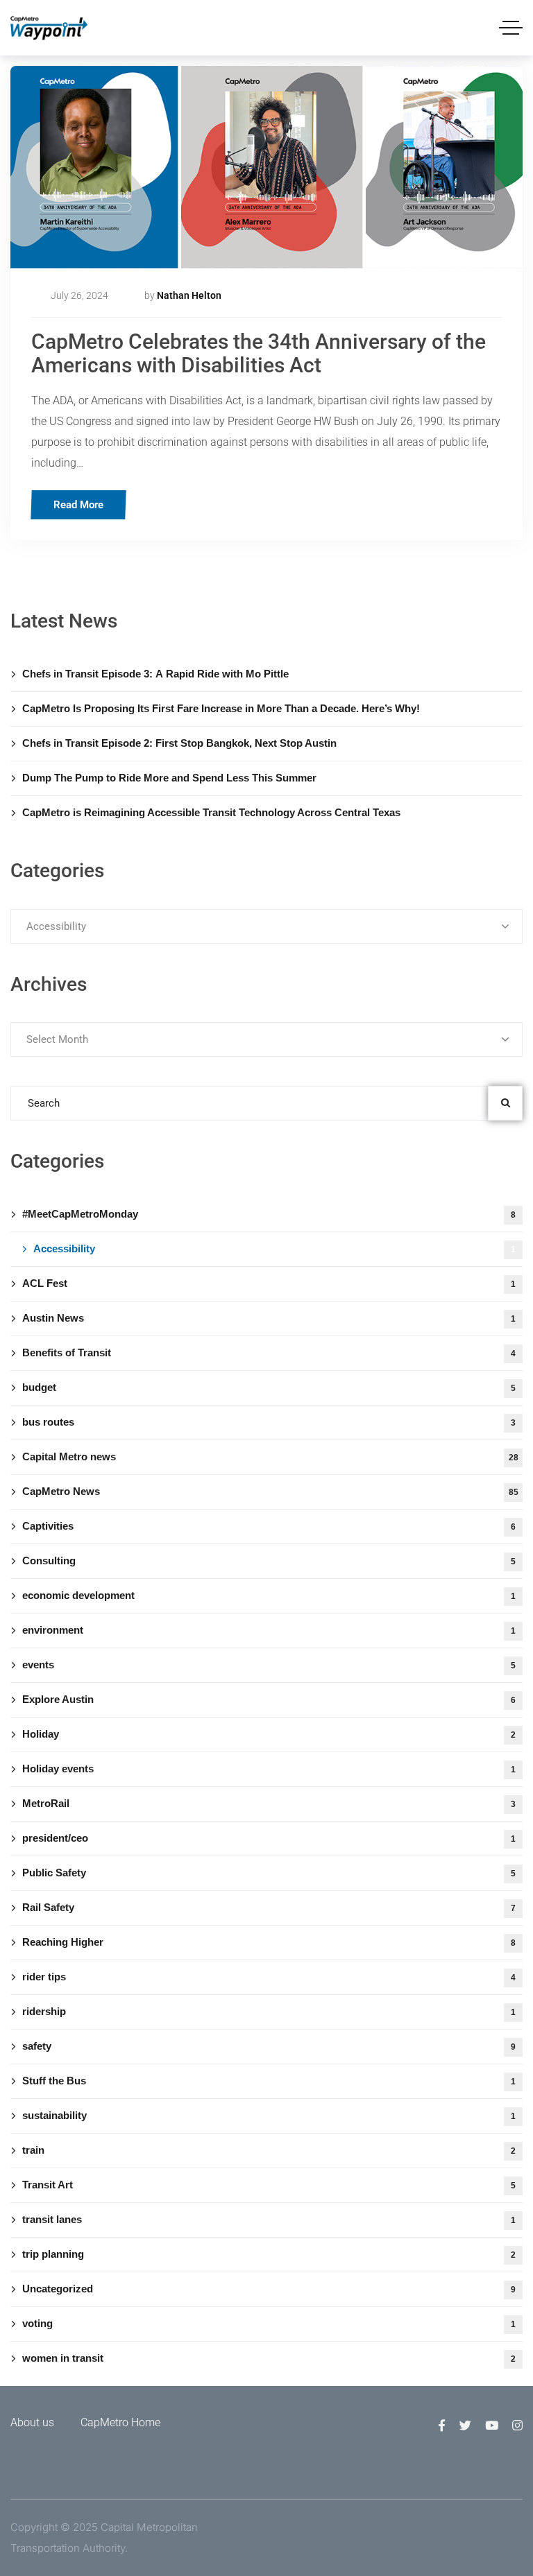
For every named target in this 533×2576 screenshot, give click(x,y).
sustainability (269, 2115)
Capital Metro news (270, 1456)
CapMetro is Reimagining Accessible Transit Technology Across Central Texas (213, 812)
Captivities (269, 1526)
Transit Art (269, 2185)
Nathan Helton (189, 295)
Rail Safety (269, 1907)
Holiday (269, 1734)
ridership (269, 2011)
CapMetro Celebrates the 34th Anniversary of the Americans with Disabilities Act (259, 353)
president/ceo (269, 1838)
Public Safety (269, 1873)
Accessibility (274, 1248)
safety (269, 2046)
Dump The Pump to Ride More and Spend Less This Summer (169, 778)
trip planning (269, 2254)
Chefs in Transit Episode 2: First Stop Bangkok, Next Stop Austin (179, 743)
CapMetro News (270, 1491)
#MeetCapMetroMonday (269, 1214)
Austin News (269, 1318)
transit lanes (269, 2219)
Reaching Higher (269, 1942)
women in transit (269, 2358)
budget (269, 1387)
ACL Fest (269, 1283)
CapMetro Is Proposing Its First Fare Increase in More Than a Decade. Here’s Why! (221, 708)
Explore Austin (269, 1699)
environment (269, 1630)
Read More (78, 505)
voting (269, 2323)
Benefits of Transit (269, 1352)
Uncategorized (269, 2289)
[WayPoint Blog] (49, 28)
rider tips (269, 1977)
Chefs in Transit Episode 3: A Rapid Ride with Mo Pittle (155, 674)
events (269, 1665)
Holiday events (269, 1769)
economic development (269, 1595)
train (269, 2150)
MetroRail (269, 1803)
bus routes (269, 1422)
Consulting (269, 1561)
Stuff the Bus (269, 2081)
